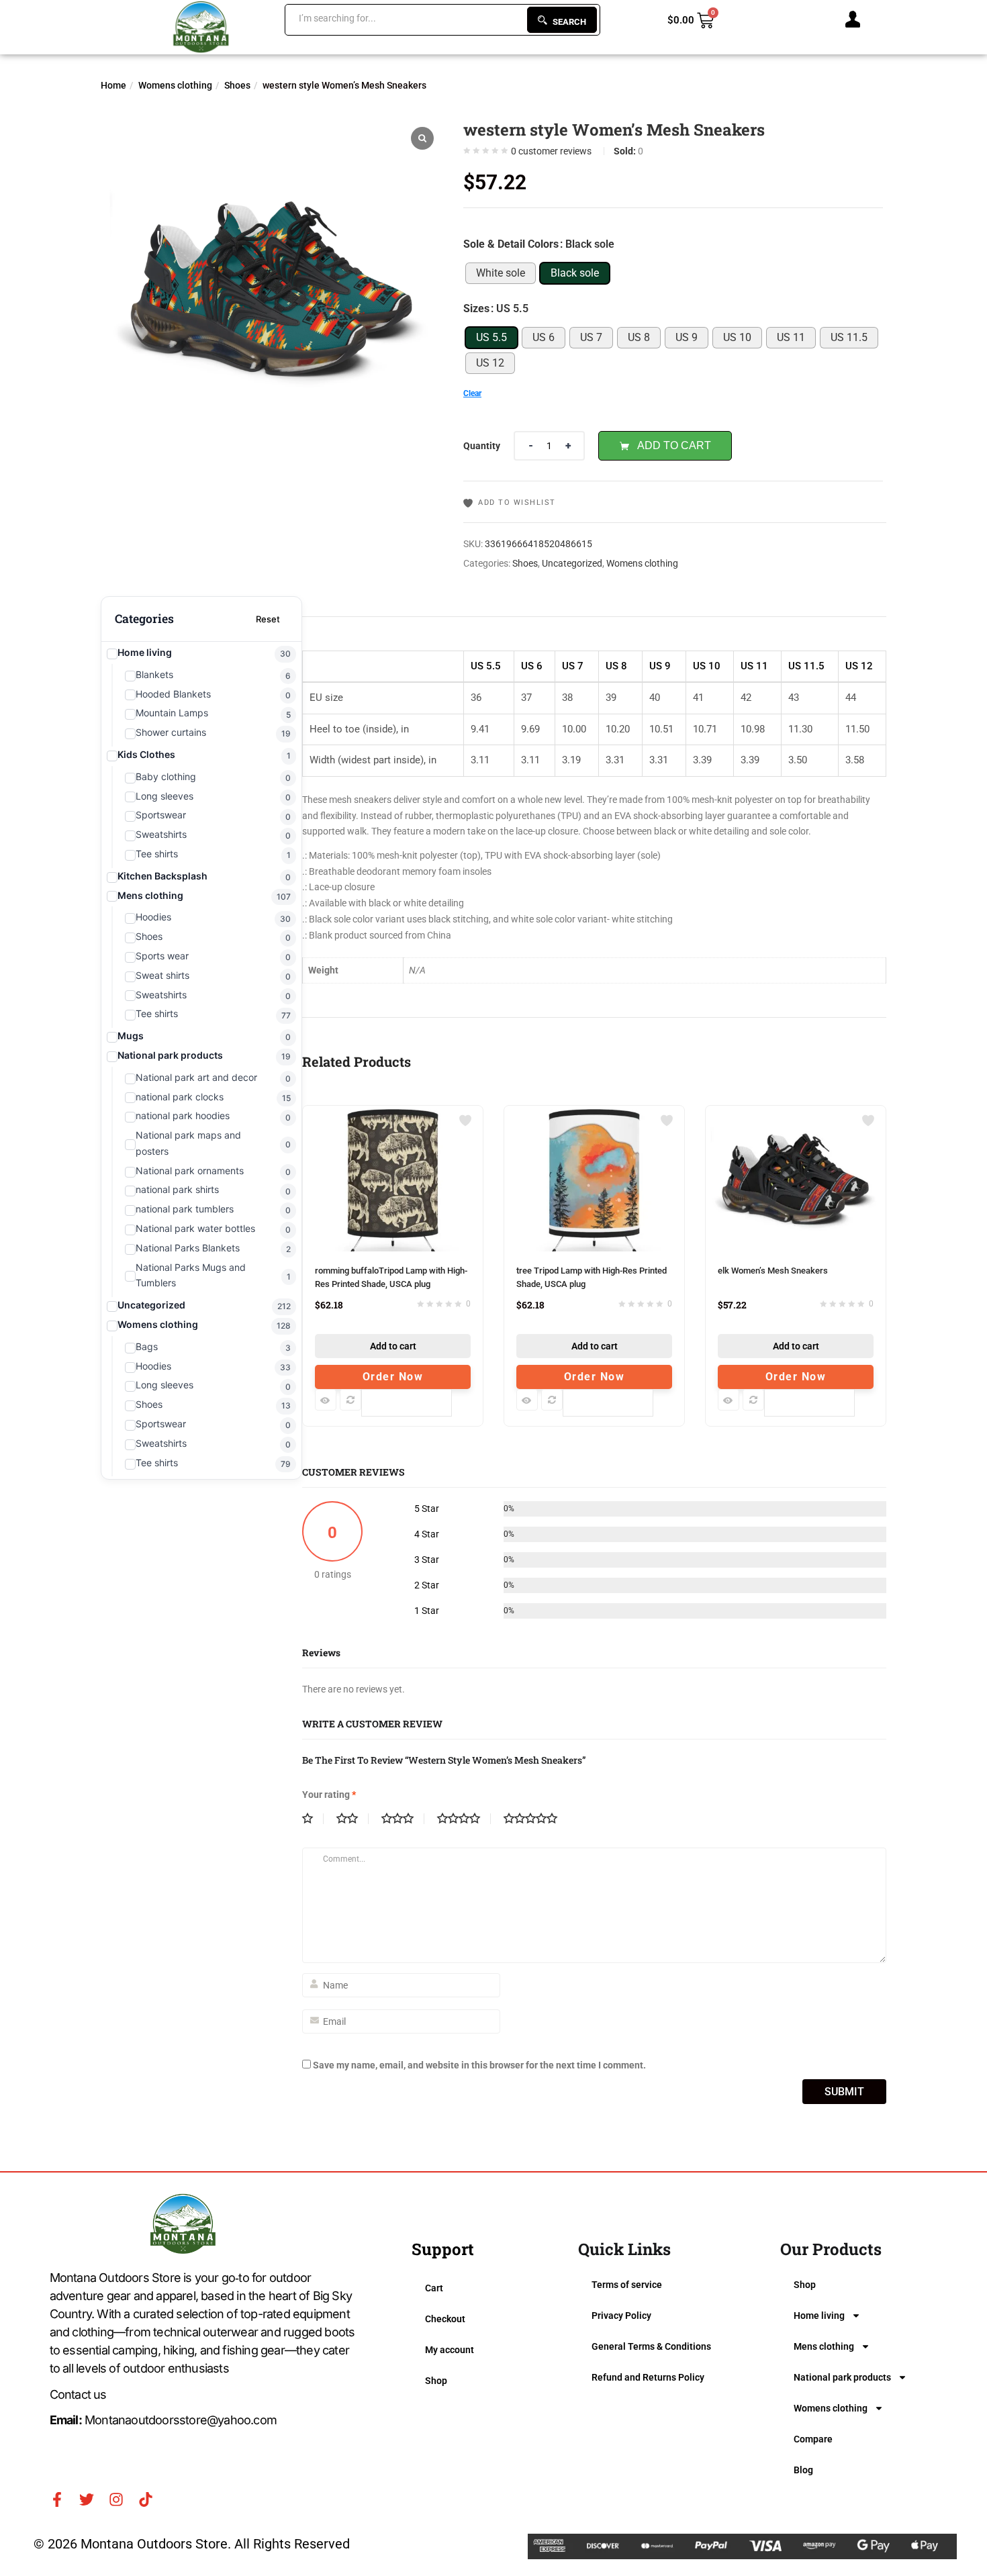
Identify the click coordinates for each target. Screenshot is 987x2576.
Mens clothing (824, 2346)
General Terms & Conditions (651, 2346)
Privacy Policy (621, 2316)
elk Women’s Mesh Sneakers (773, 1271)
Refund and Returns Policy (648, 2377)
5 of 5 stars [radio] (536, 1819)
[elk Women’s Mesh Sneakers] (796, 1114)
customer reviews (551, 151)
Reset (268, 619)
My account (450, 2350)
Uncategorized (572, 563)
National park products (842, 2377)
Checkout (445, 2319)
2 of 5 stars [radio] (352, 1819)
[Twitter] (87, 2499)
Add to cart (674, 445)
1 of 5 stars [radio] (313, 1819)
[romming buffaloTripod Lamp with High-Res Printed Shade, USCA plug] (393, 1114)
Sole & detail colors (511, 244)
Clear (472, 393)
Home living (819, 2316)
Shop (436, 2381)
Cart (434, 2288)
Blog (803, 2470)
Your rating (329, 1795)
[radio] (501, 273)
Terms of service (627, 2285)
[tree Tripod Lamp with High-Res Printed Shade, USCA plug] (594, 1114)
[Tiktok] (146, 2499)
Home (113, 85)
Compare (813, 2439)
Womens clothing (175, 85)
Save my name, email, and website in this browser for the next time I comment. (479, 2065)
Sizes (476, 308)
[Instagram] (116, 2499)
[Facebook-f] (57, 2499)
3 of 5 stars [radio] (403, 1819)
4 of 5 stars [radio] (464, 1819)
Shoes (237, 85)
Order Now (393, 1377)
